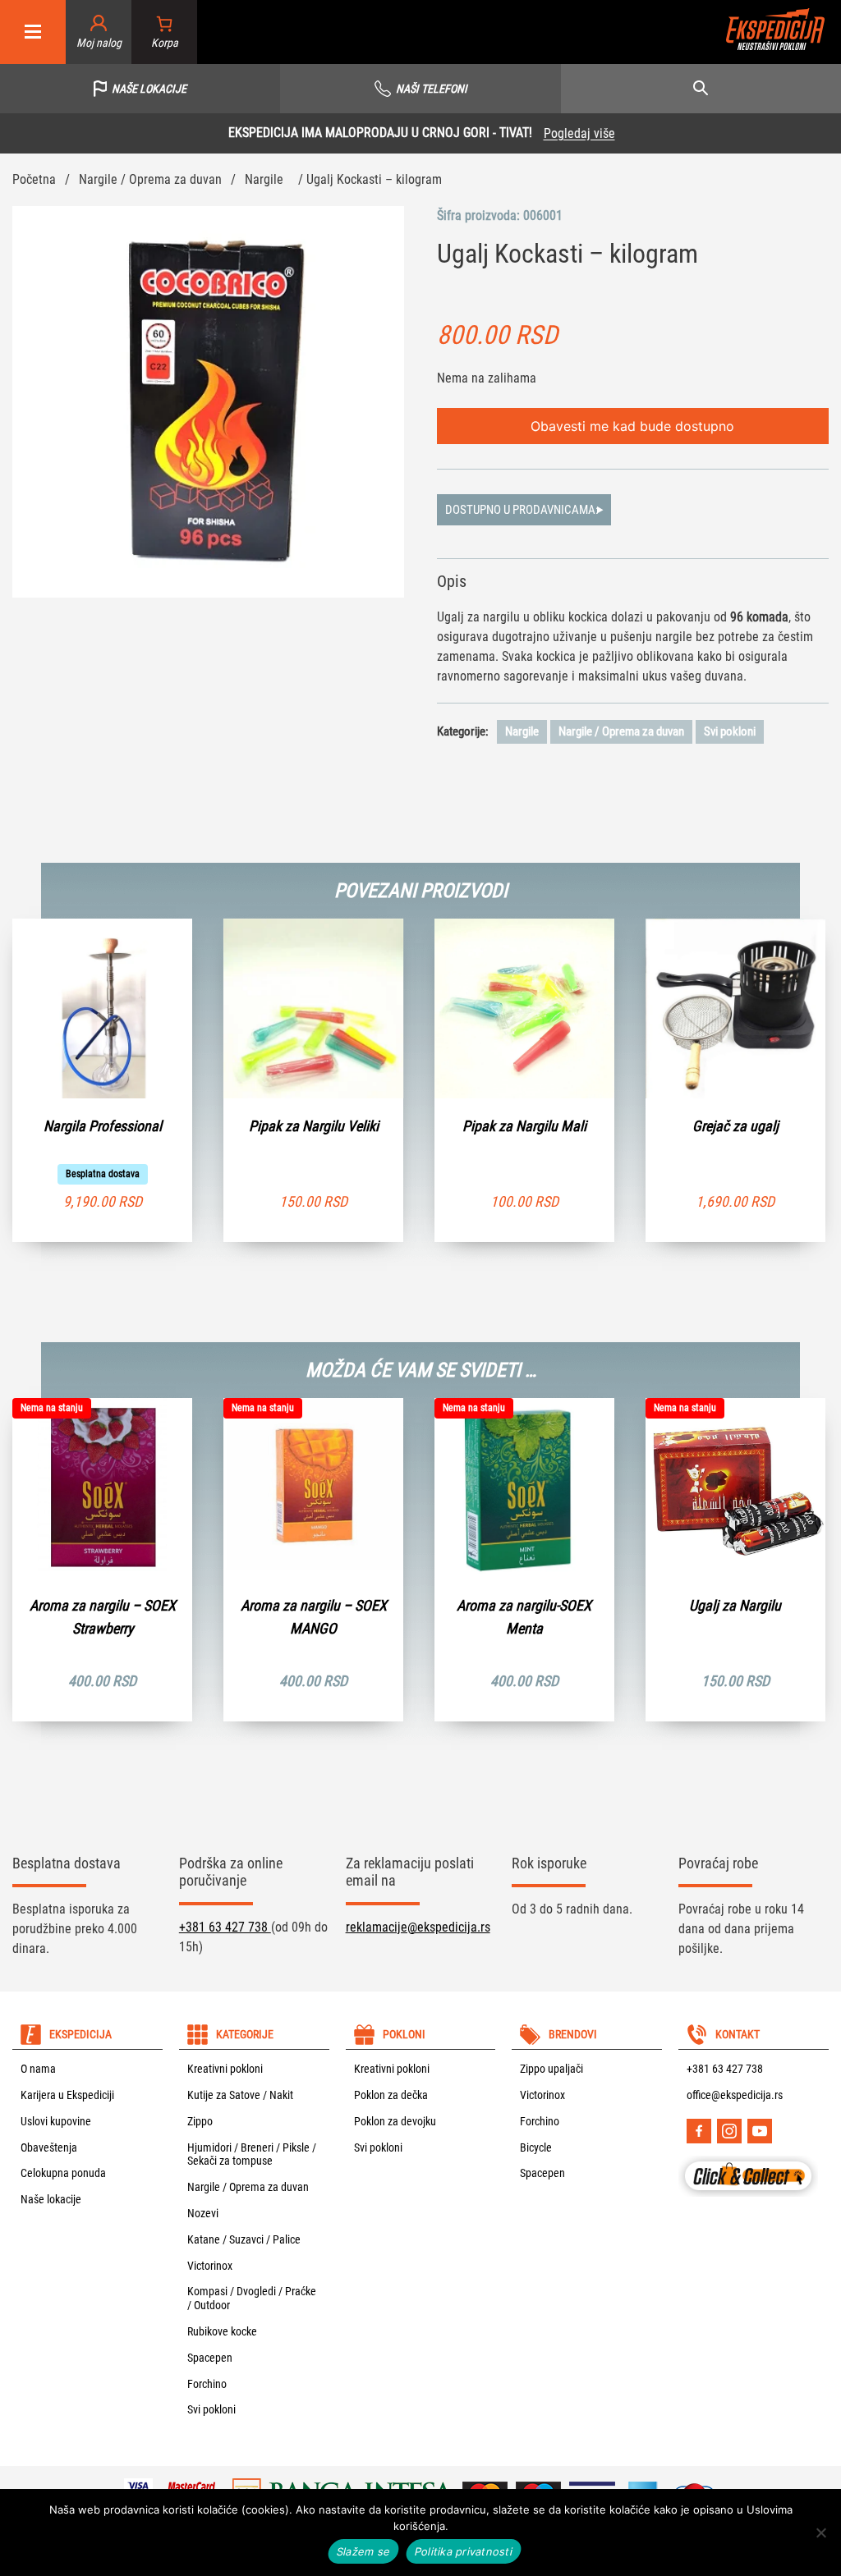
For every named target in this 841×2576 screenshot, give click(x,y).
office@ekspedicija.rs (735, 2095)
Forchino (207, 2384)
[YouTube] (760, 2131)
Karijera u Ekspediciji (67, 2095)
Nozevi (203, 2213)
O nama (38, 2069)
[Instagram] (729, 2131)
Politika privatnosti (464, 2551)
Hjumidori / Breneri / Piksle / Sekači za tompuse (252, 2154)
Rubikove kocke (222, 2331)
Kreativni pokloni (225, 2069)
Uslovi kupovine (56, 2121)
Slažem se (363, 2551)
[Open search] (701, 89)
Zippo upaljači (551, 2069)
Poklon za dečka (391, 2095)
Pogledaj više (579, 133)
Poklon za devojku (395, 2121)
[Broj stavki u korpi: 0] (165, 32)
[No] (820, 2532)
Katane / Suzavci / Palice (244, 2239)
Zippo (200, 2121)
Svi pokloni (730, 731)
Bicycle (536, 2147)
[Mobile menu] (33, 32)
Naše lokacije (51, 2199)
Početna (34, 179)
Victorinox (210, 2266)
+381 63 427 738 (225, 1927)
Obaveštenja (49, 2147)
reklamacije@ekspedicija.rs (418, 1927)
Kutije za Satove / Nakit (240, 2095)
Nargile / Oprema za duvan (150, 179)
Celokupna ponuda (63, 2173)
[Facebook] (699, 2131)
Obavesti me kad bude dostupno (632, 426)
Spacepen (210, 2358)
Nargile (264, 179)
